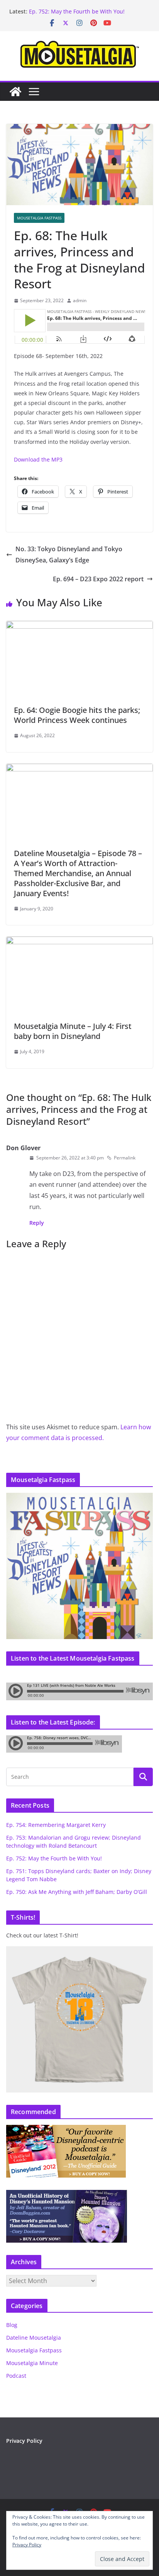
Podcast (16, 2376)
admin (80, 300)
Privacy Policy (24, 2441)
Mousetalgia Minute (32, 2363)
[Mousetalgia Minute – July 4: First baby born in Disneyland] (79, 942)
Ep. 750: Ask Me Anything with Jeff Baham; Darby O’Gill (77, 1892)
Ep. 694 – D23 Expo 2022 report (98, 579)
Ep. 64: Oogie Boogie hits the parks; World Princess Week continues (77, 715)
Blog (12, 2325)
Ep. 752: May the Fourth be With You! (54, 1858)
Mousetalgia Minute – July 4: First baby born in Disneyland (73, 1031)
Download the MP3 (38, 459)
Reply (37, 1223)
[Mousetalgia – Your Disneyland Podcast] (15, 92)
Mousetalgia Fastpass (39, 218)
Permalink (125, 1158)
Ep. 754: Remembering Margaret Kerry (56, 1825)
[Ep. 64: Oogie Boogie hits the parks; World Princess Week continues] (79, 626)
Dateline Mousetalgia (34, 2338)
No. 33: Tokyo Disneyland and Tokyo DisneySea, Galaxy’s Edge (69, 555)
